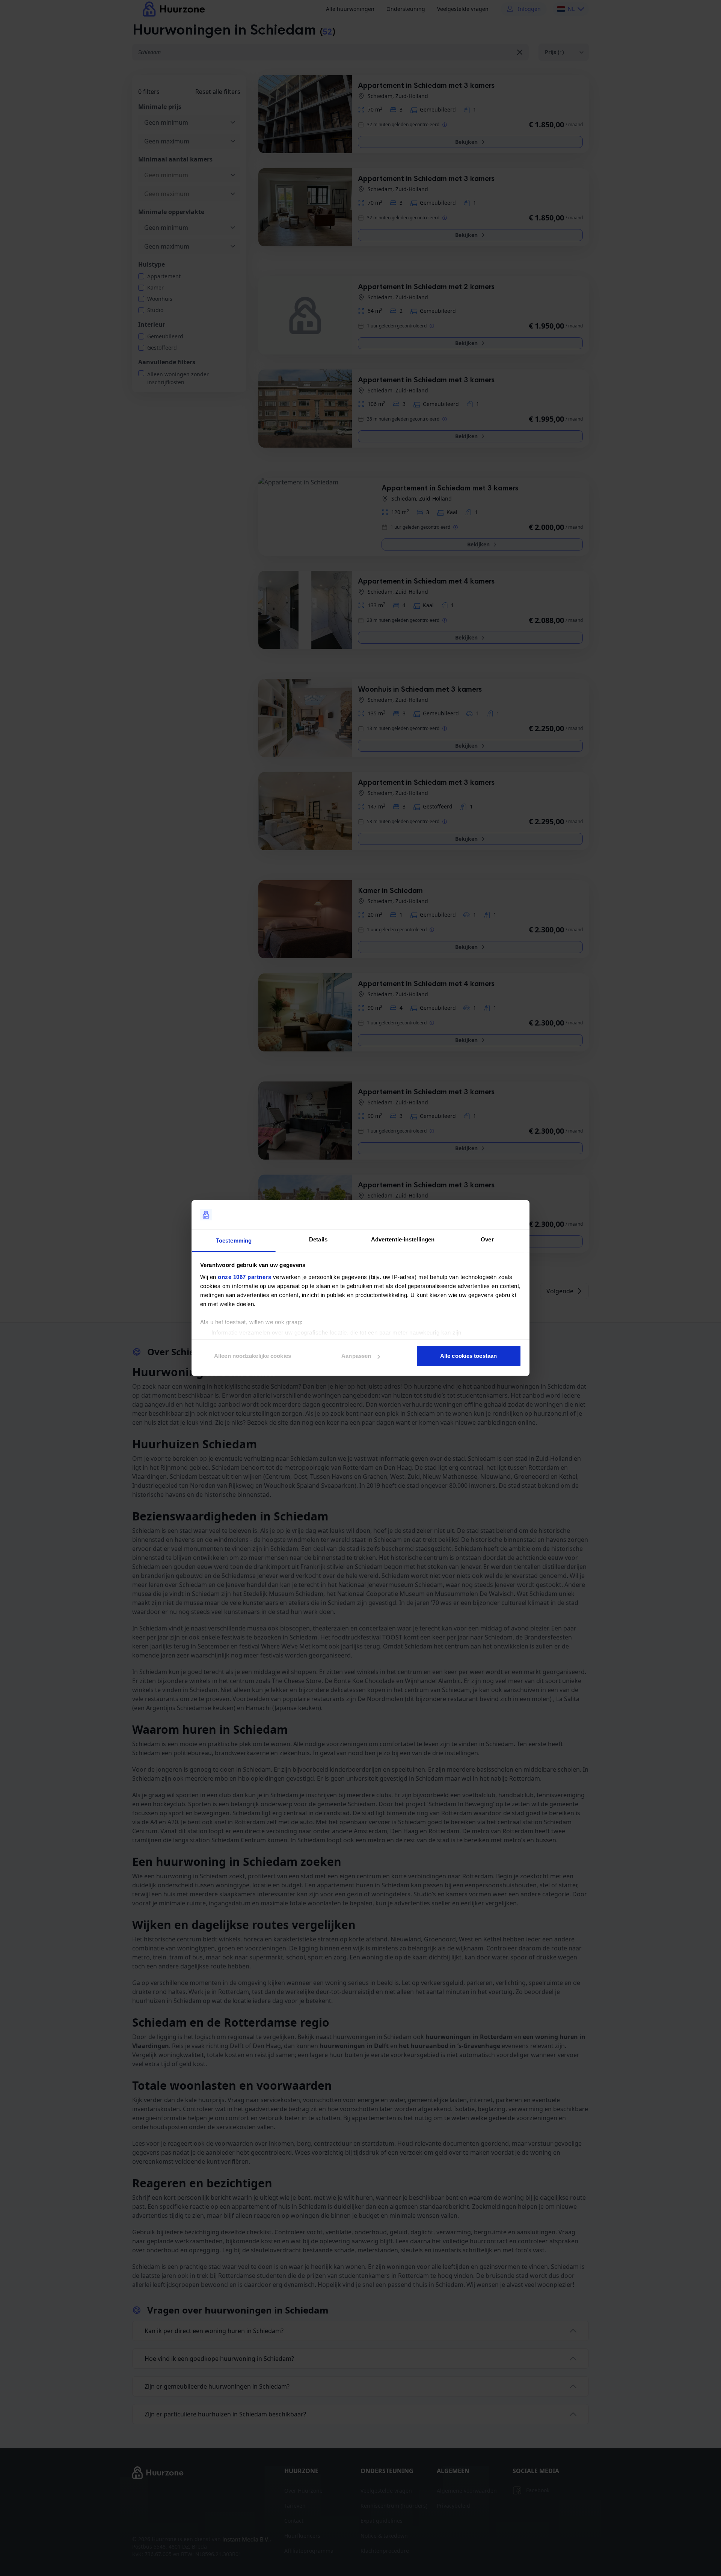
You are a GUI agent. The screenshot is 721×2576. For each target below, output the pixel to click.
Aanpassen (356, 1356)
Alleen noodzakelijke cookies (253, 1356)
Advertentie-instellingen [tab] (403, 1239)
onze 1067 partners (244, 1277)
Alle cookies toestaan (468, 1356)
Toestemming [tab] (234, 1240)
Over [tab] (487, 1239)
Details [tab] (318, 1239)
